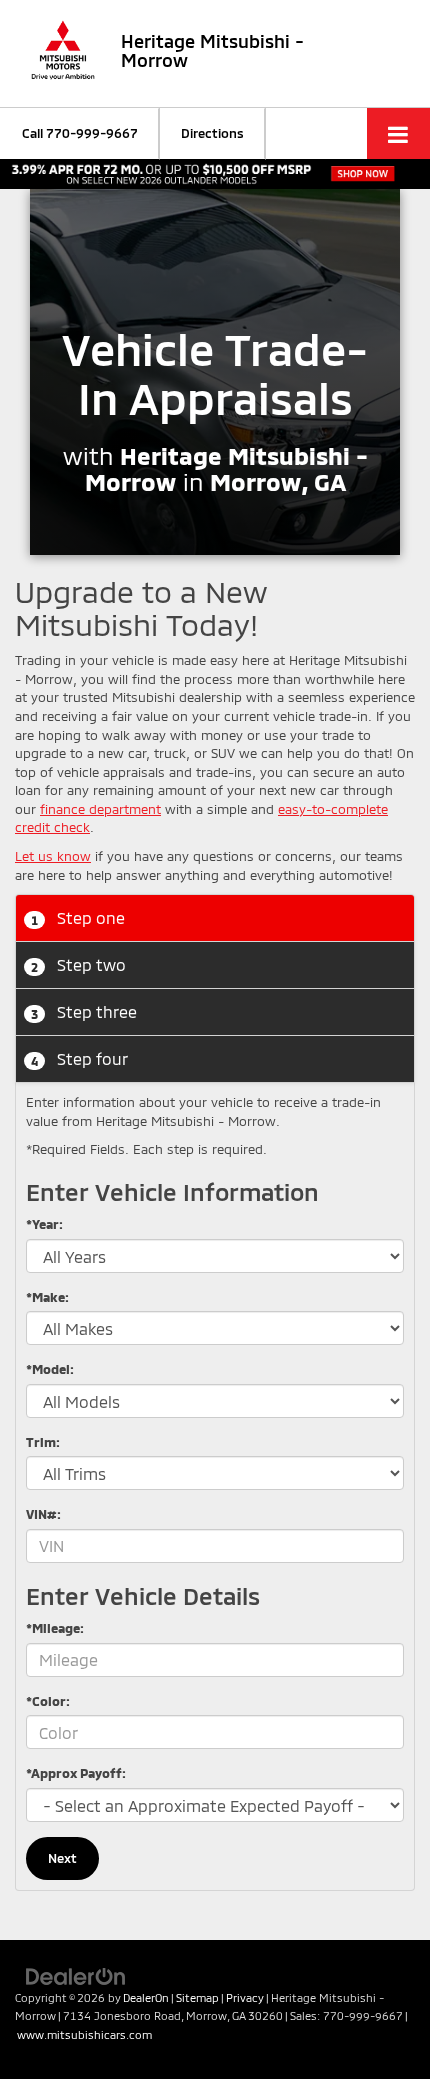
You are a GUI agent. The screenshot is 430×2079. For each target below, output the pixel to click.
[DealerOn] (76, 1975)
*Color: (48, 1701)
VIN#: (43, 1514)
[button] (80, 133)
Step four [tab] (79, 1058)
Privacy (245, 1997)
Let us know (53, 856)
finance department (100, 809)
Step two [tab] (78, 964)
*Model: (50, 1369)
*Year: (44, 1224)
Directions (212, 133)
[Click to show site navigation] (398, 133)
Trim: (43, 1442)
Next (62, 1858)
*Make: (47, 1297)
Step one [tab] (78, 917)
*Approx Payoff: (76, 1773)
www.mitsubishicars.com (84, 2034)
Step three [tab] (84, 1011)
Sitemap (197, 1997)
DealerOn (146, 1997)
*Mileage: (55, 1628)
